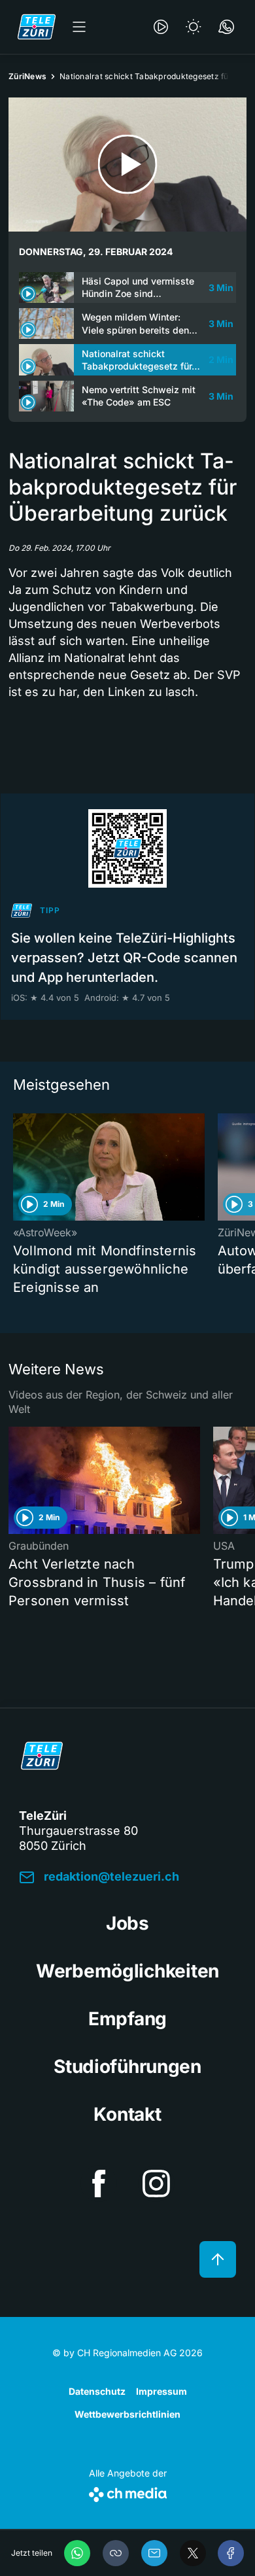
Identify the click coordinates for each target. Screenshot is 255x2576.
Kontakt (127, 2114)
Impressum (161, 2391)
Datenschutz (97, 2391)
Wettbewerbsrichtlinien (127, 2414)
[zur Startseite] (37, 27)
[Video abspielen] (127, 165)
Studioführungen (127, 2066)
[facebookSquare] (99, 2184)
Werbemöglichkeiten (127, 1971)
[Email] (154, 2553)
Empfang (127, 2019)
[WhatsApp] (77, 2553)
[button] (116, 2553)
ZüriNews (27, 76)
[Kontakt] (226, 27)
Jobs (127, 1923)
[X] (193, 2553)
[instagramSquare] (156, 2184)
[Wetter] (194, 27)
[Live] (161, 27)
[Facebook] (231, 2553)
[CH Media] (128, 2492)
